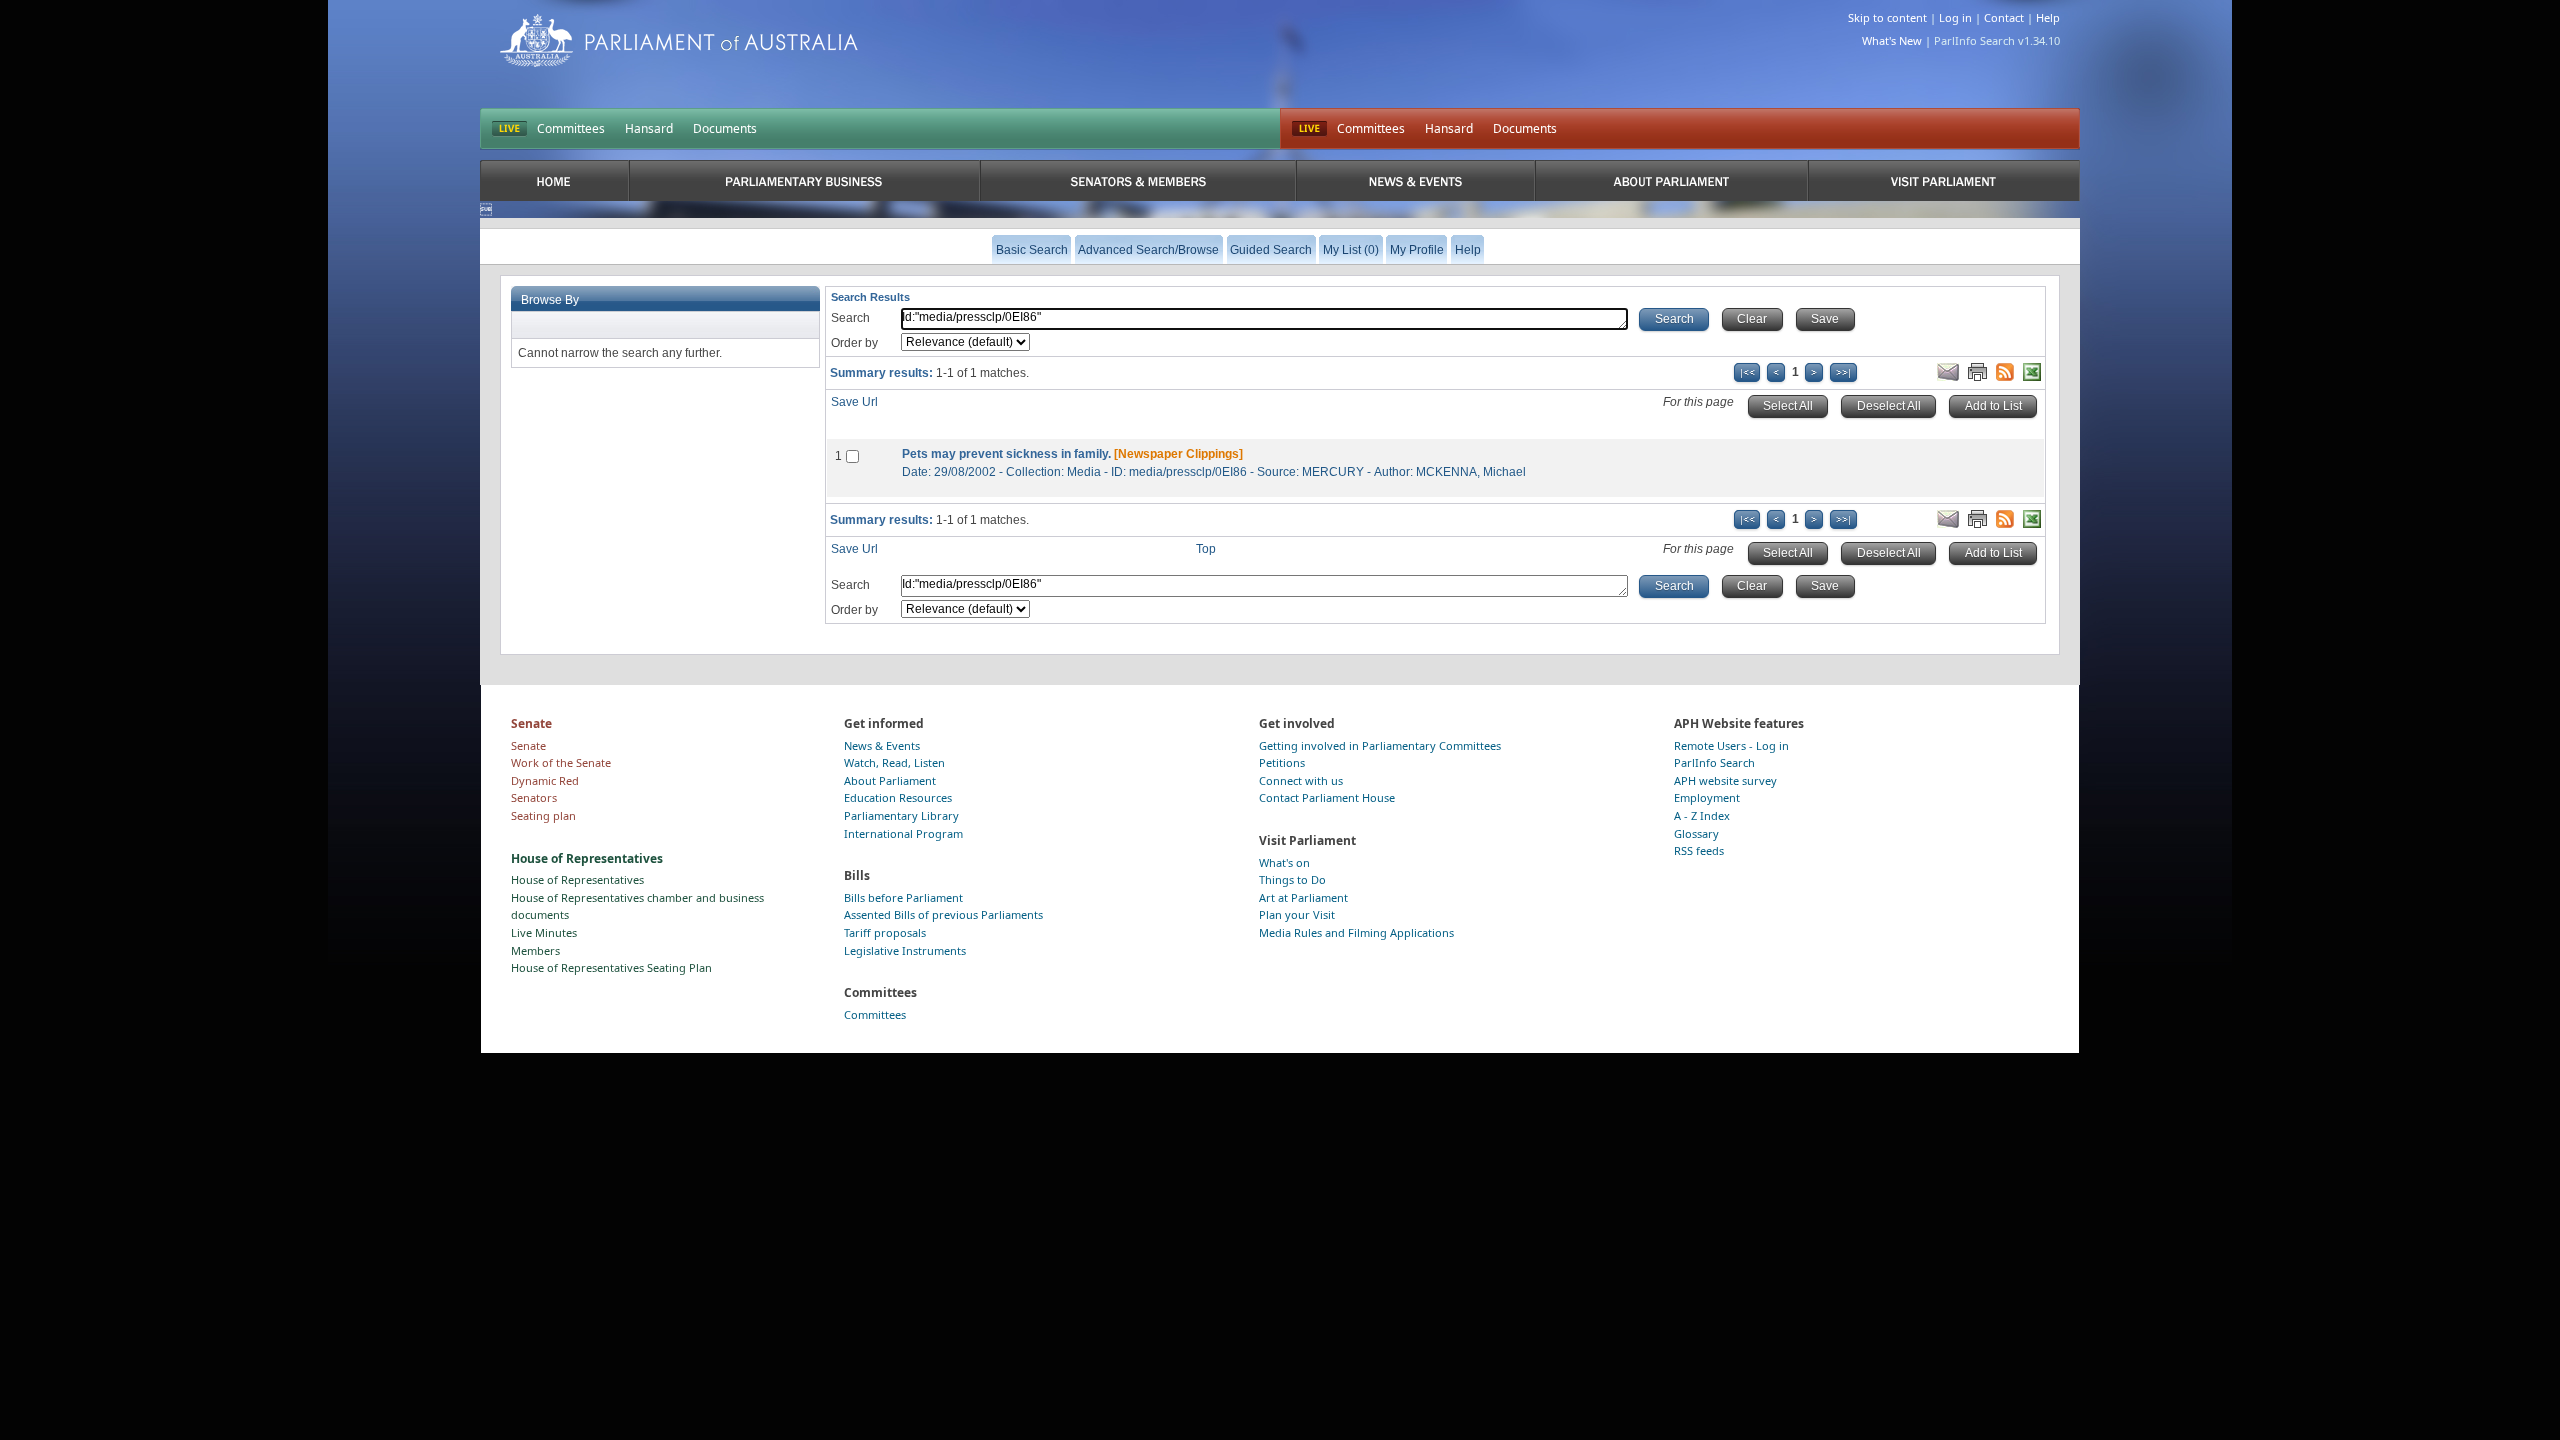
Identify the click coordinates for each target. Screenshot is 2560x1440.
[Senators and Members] (1138, 180)
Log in (1955, 17)
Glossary (1696, 833)
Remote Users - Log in (1731, 745)
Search (850, 318)
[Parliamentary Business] (804, 180)
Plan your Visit (1297, 914)
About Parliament (890, 780)
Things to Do (1292, 879)
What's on (1284, 862)
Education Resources (898, 797)
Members (535, 950)
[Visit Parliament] (1944, 180)
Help (2048, 17)
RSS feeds (1699, 850)
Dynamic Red (545, 780)
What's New (1892, 40)
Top (1206, 549)
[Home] (554, 180)
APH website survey (1725, 780)
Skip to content (1887, 17)
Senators (534, 797)
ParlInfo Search (1714, 762)
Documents (725, 128)
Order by (854, 343)
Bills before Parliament (903, 897)
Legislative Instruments (905, 950)
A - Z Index (1702, 815)
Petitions (1282, 762)
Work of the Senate (561, 762)
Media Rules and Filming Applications (1356, 932)
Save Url (854, 402)
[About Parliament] (1671, 180)
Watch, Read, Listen (894, 762)
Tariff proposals (885, 932)
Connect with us (1301, 780)
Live (1309, 129)
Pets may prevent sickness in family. (1006, 454)
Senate (528, 745)
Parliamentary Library (901, 815)
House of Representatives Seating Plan (611, 967)
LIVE (509, 129)
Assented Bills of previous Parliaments (943, 914)
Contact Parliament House (1327, 797)
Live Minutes (544, 932)
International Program (903, 833)
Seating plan (543, 815)
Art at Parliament (1303, 897)
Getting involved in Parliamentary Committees (1380, 745)
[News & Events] (1415, 180)
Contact (2004, 17)
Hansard (649, 128)
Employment (1707, 797)
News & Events (882, 745)
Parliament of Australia (679, 40)
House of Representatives (577, 879)
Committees (571, 128)
